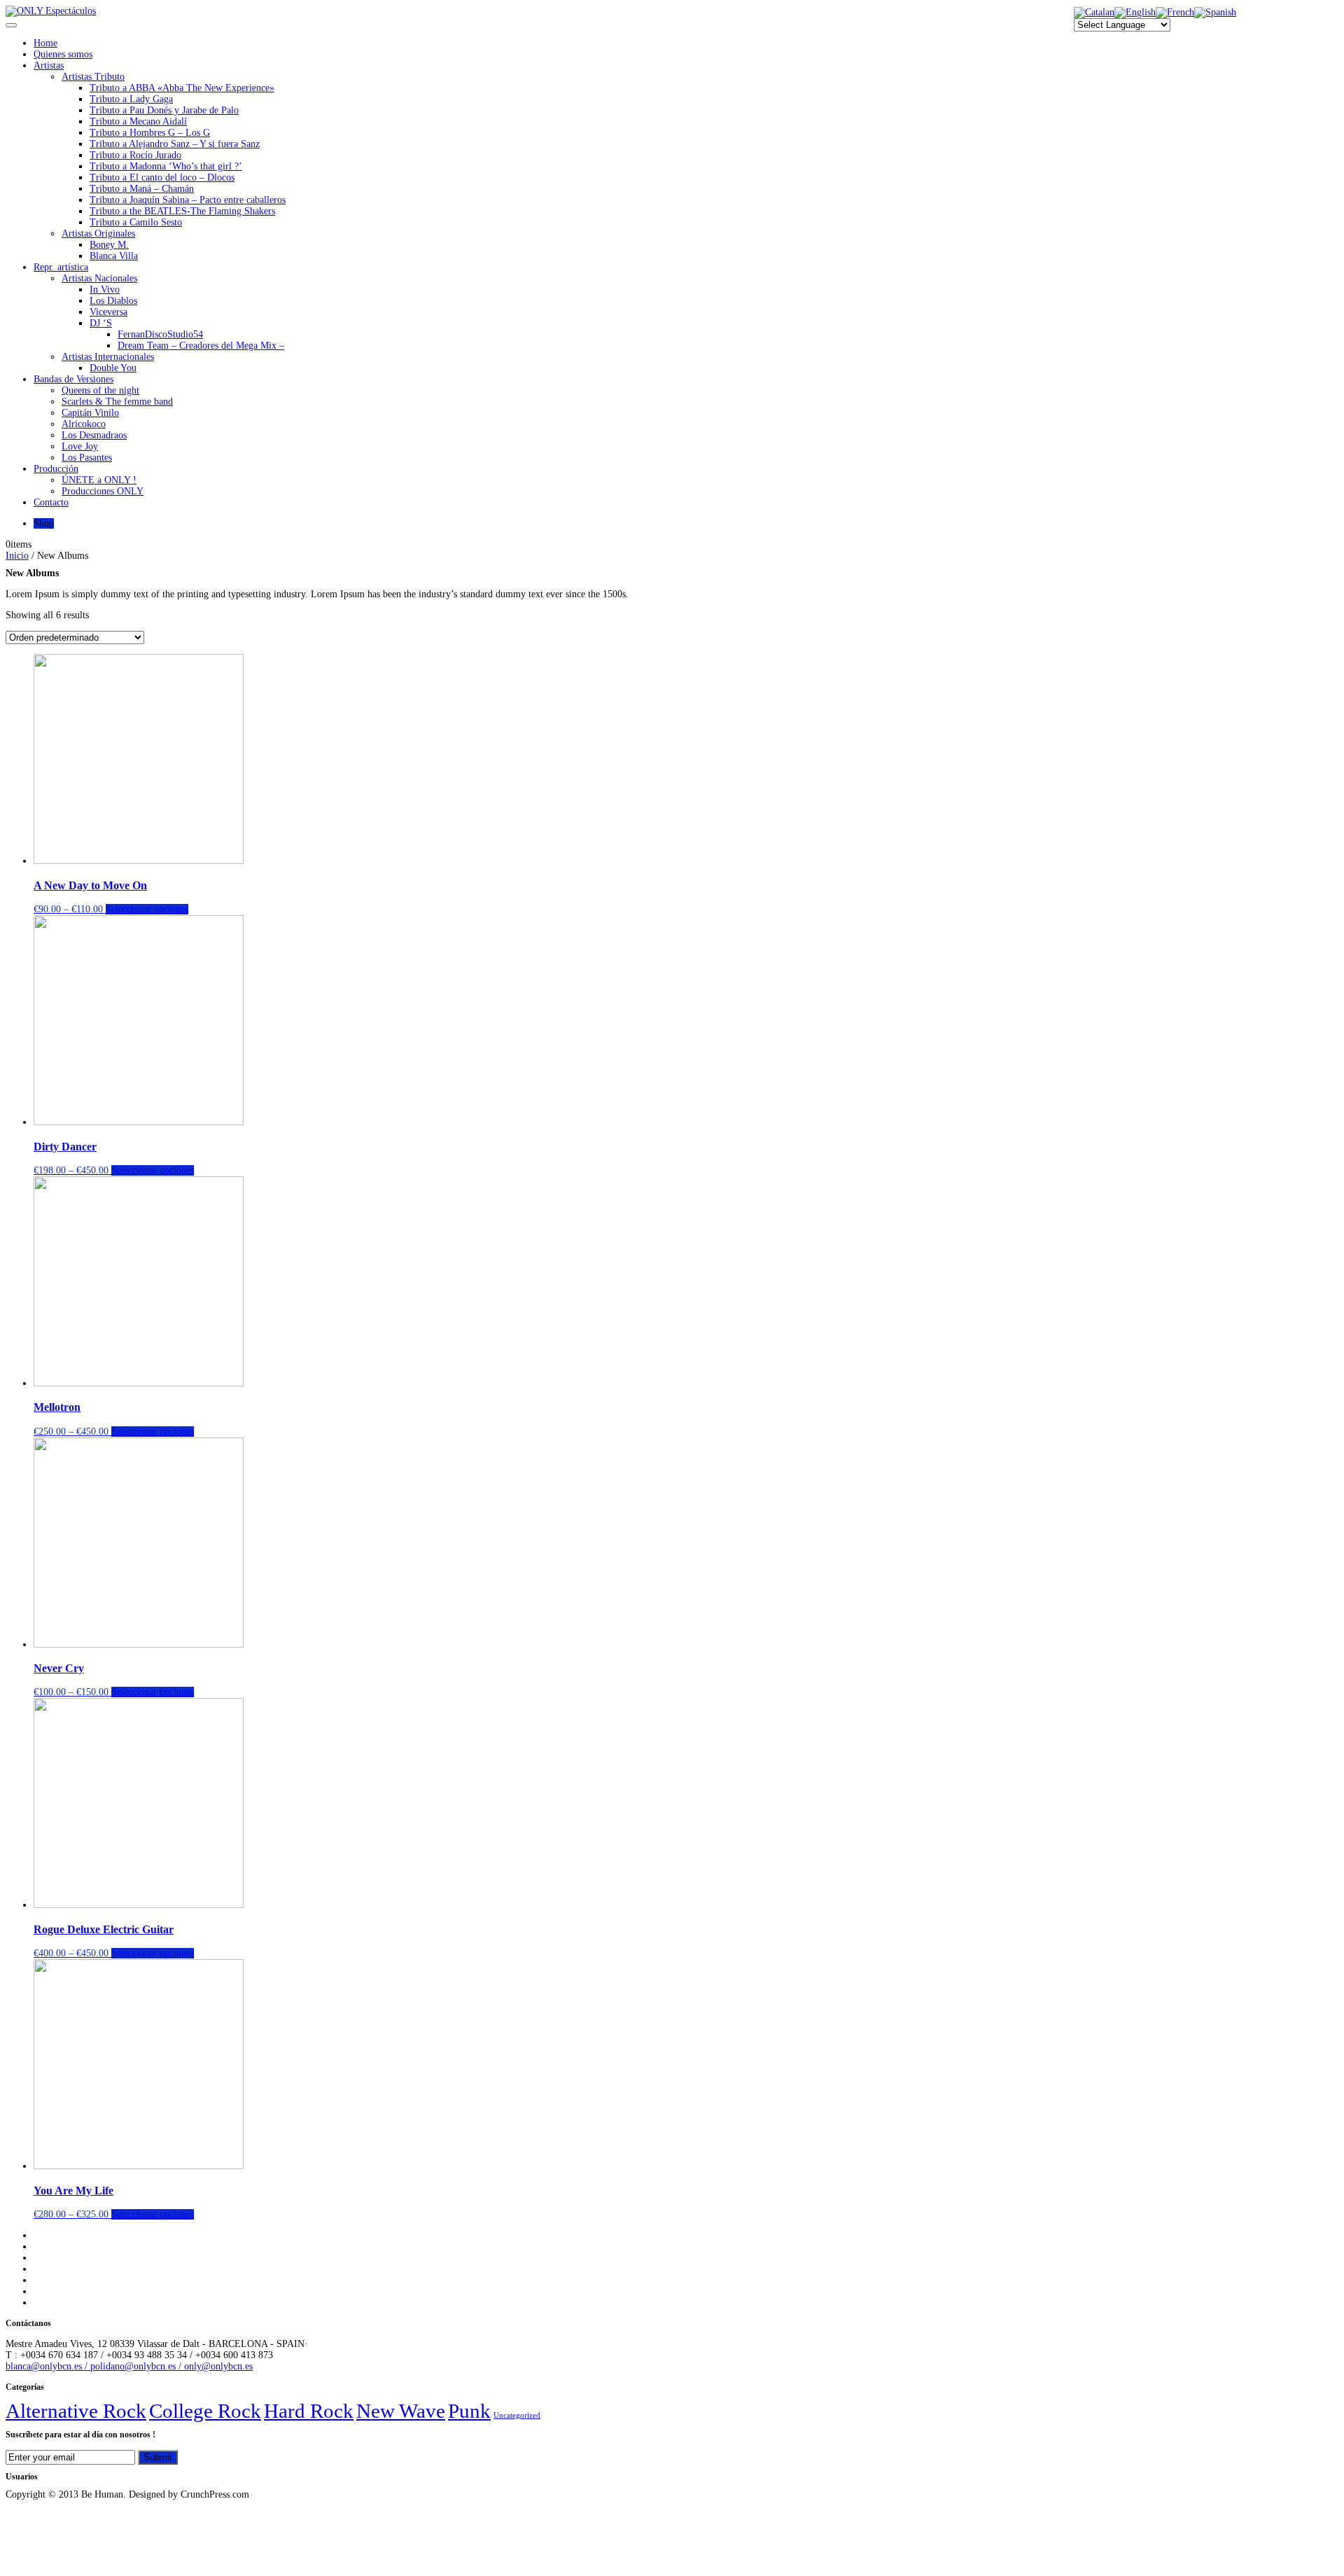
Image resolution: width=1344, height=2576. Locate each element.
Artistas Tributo (93, 77)
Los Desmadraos (94, 435)
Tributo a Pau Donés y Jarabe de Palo (164, 110)
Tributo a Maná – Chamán (142, 189)
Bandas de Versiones (73, 379)
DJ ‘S (101, 323)
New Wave (401, 2411)
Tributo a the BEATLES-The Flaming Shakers (182, 211)
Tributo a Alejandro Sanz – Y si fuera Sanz (175, 144)
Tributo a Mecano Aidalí (138, 121)
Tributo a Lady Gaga (131, 99)
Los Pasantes (87, 458)
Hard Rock (309, 2411)
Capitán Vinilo (90, 413)
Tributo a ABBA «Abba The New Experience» (182, 88)
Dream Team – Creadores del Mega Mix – (201, 346)
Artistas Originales (98, 234)
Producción (56, 469)
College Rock (205, 2411)
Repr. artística (61, 267)
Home (45, 43)
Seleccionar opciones (147, 909)
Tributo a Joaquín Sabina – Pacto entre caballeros (188, 200)
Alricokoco (84, 424)
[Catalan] (1094, 12)
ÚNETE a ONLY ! (99, 480)
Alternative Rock (76, 2411)
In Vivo (105, 290)
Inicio (17, 556)
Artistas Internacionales (108, 357)
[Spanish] (1215, 12)
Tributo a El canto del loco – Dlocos (162, 177)
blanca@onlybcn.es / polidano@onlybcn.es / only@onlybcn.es (129, 2366)
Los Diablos (113, 301)
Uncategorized (517, 2415)
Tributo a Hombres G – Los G (150, 133)
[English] (1135, 12)
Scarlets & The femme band (117, 402)
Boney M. (109, 245)
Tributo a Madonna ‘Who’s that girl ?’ (166, 166)
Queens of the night (100, 390)
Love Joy (80, 446)
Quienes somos (63, 54)
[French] (1175, 12)
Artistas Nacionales (99, 278)
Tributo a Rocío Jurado (135, 155)
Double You (113, 368)
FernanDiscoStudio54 (160, 334)
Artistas (49, 65)
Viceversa (108, 312)
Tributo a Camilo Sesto (136, 222)
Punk (469, 2411)
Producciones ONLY (103, 491)
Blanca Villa (114, 256)
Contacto (51, 502)
